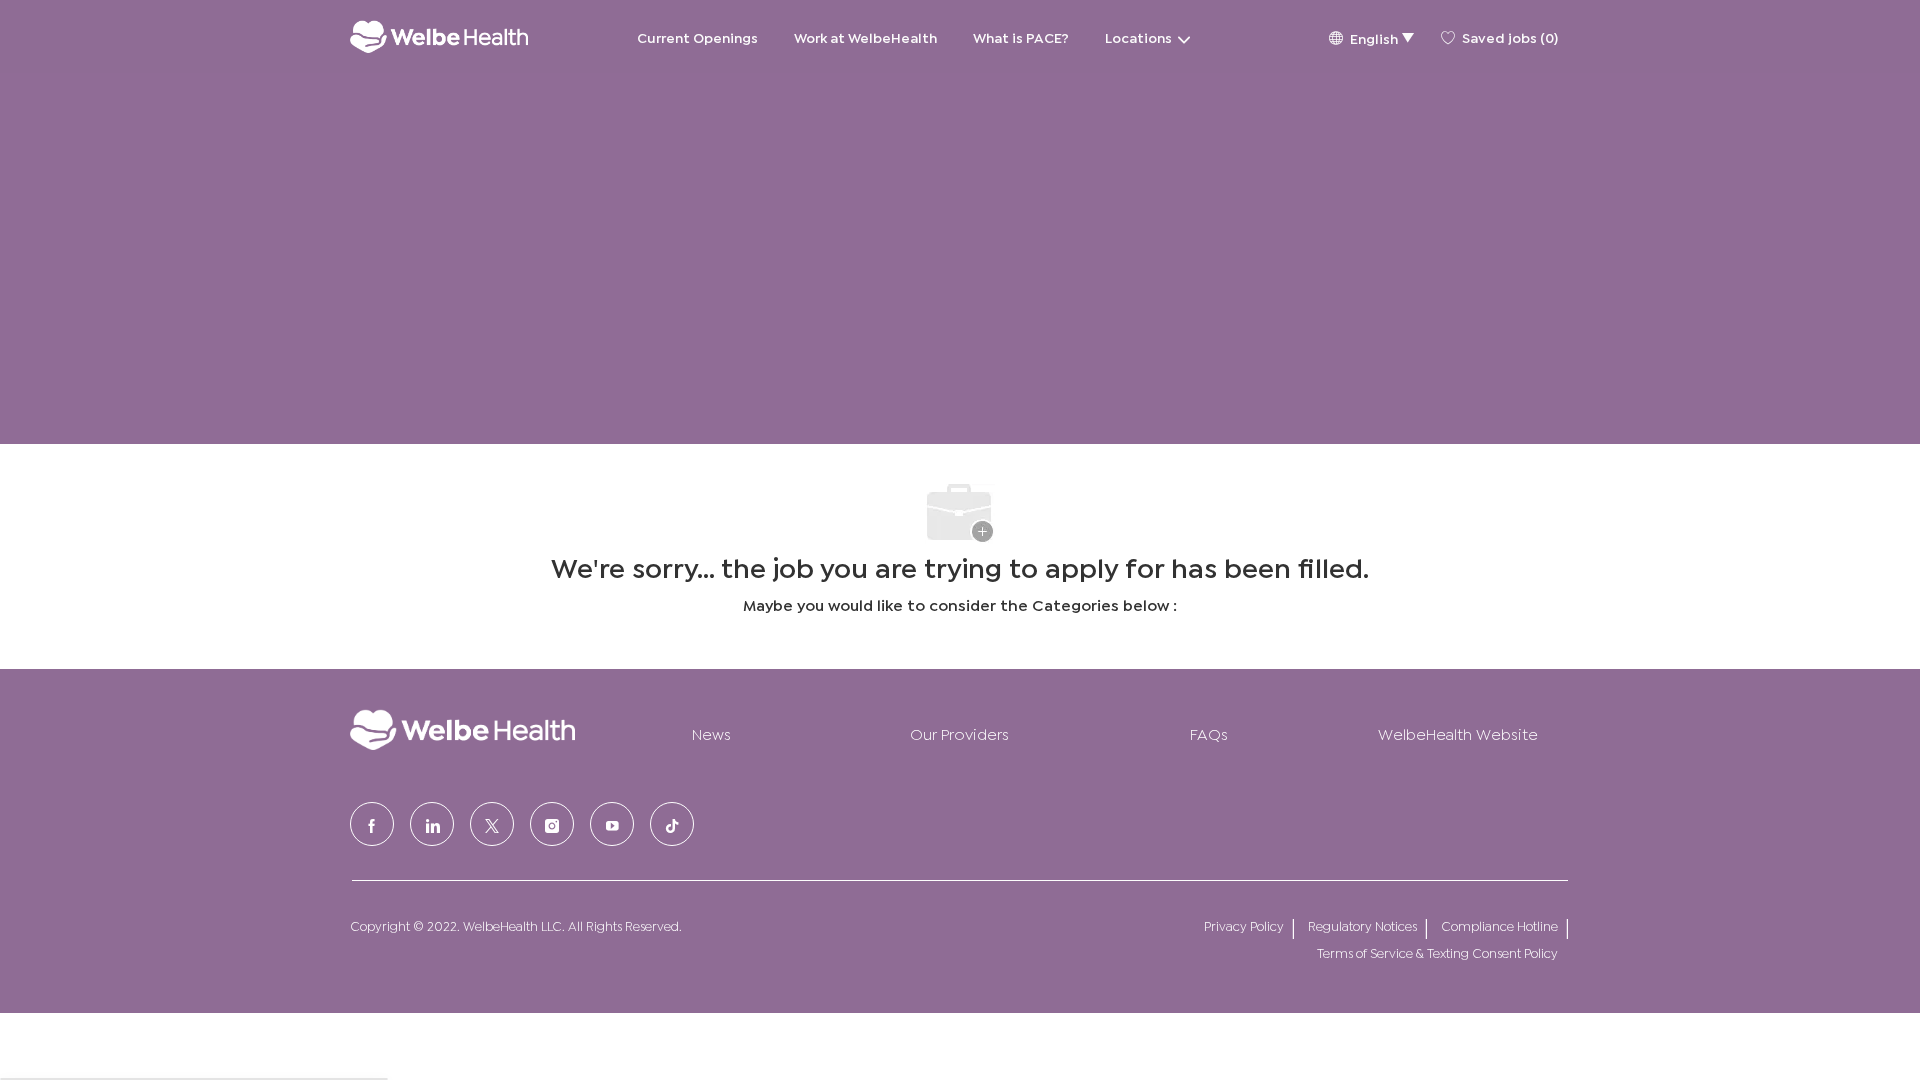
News (711, 732)
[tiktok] (672, 824)
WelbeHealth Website (1458, 732)
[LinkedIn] (432, 824)
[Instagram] (552, 824)
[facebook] (372, 824)
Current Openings (697, 36)
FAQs (1209, 732)
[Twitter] (492, 824)
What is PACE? (1021, 36)
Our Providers (959, 732)
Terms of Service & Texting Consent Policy (1437, 952)
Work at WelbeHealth (865, 36)
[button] (1371, 36)
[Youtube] (612, 824)
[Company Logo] (439, 36)
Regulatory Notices (1362, 925)
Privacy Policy (1244, 925)
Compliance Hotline (1499, 925)
